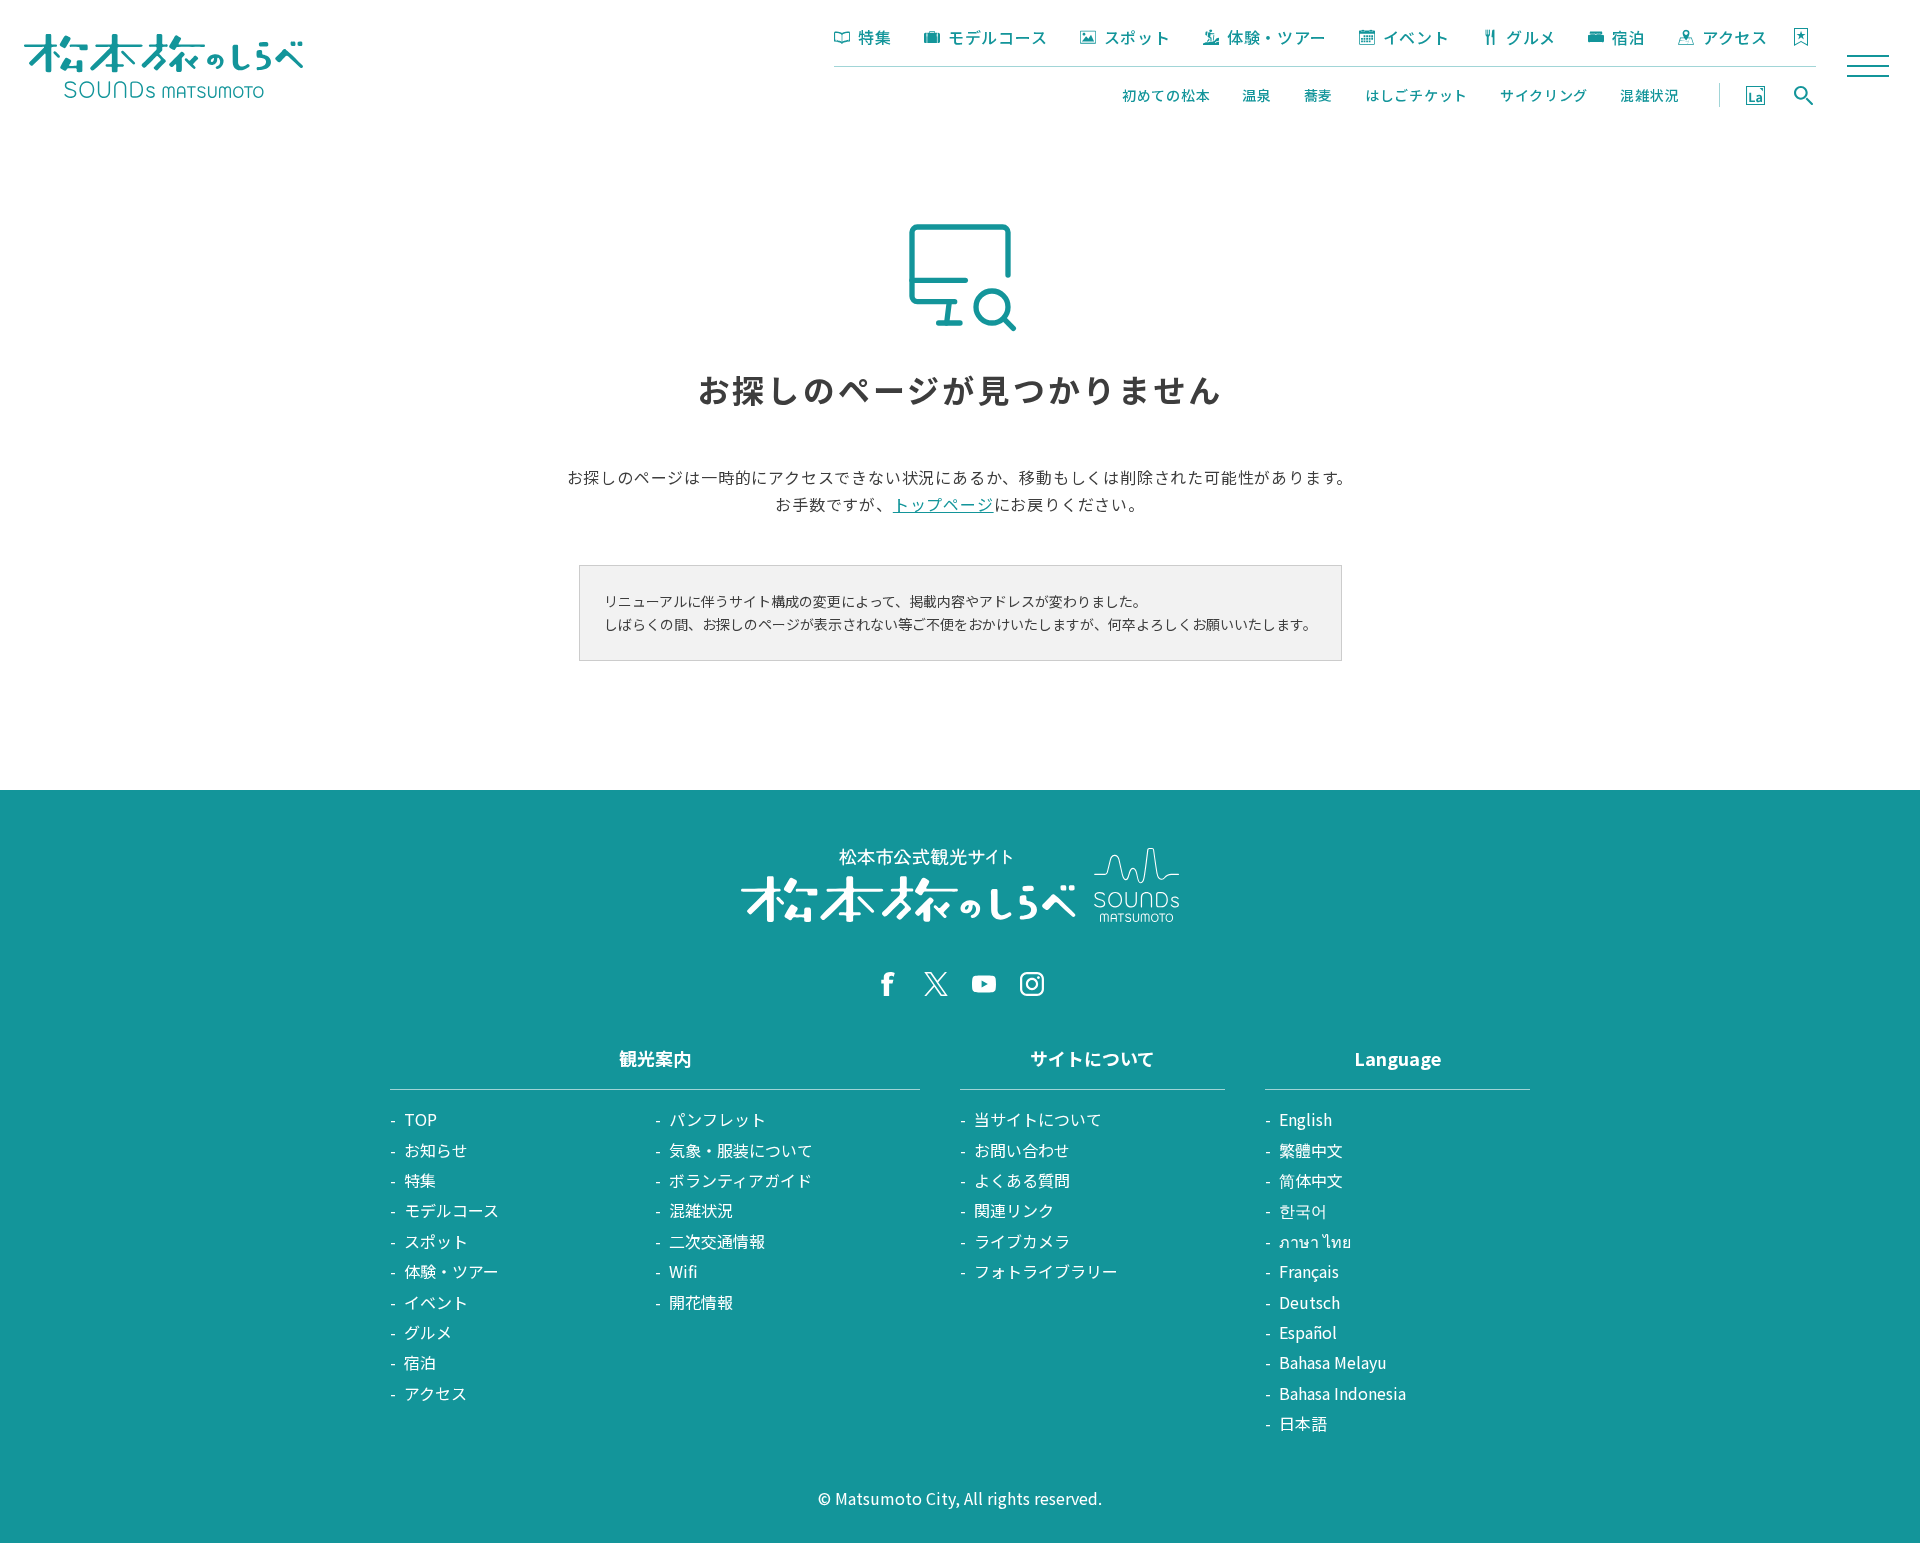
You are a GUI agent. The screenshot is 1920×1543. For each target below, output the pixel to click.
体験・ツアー (1277, 37)
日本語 (1303, 1423)
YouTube (984, 984)
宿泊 (1629, 37)
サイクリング (1544, 95)
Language (1756, 95)
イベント (1416, 37)
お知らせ (436, 1150)
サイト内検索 (1804, 95)
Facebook (888, 984)
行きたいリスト (1801, 37)
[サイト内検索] (1804, 95)
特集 (875, 37)
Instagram (1032, 984)
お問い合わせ (1022, 1150)
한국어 (1303, 1210)
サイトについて (1092, 1058)
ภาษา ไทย (1315, 1241)
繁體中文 (1311, 1150)
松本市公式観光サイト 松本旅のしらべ (163, 66)
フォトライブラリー (1046, 1271)
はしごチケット (1416, 95)
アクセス (1735, 37)
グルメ (1531, 37)
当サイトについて (1038, 1119)
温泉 (1256, 95)
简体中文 (1311, 1180)
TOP (420, 1119)
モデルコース (998, 37)
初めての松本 (1166, 95)
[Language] (1756, 95)
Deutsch (1309, 1302)
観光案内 (655, 1058)
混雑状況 (1649, 95)
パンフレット (717, 1119)
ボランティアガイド (740, 1180)
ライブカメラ (1022, 1241)
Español (1308, 1332)
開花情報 (701, 1302)
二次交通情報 (717, 1241)
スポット (1137, 37)
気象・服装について (741, 1150)
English (1305, 1119)
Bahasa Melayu (1333, 1362)
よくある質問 (1022, 1180)
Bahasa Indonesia (1342, 1393)
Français (1309, 1271)
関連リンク (1014, 1210)
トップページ (943, 504)
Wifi (683, 1271)
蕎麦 (1318, 95)
